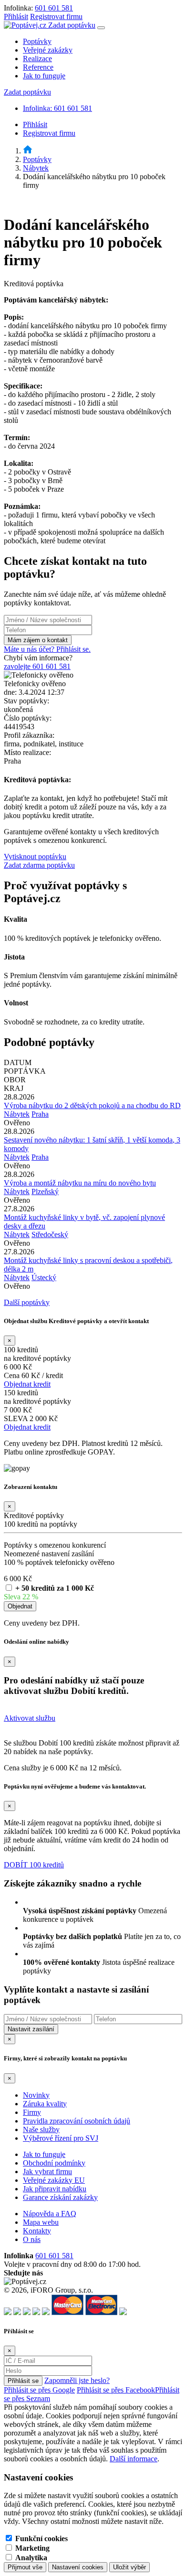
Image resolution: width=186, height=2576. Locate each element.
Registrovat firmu (56, 16)
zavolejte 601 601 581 (37, 666)
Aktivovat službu (30, 1718)
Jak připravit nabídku (55, 2189)
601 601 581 (54, 8)
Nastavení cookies (78, 2567)
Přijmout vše (25, 2567)
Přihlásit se (23, 2381)
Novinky (36, 2095)
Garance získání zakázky (60, 2197)
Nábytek (36, 168)
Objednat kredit (27, 1384)
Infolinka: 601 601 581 (57, 108)
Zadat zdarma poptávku (39, 865)
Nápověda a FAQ (50, 2214)
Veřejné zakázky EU (54, 2180)
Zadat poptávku (72, 25)
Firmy (32, 2112)
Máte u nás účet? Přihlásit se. (47, 649)
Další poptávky (27, 1302)
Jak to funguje (44, 76)
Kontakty (37, 2231)
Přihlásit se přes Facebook (116, 2390)
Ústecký (44, 1277)
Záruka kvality (45, 2104)
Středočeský (50, 1234)
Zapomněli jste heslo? (77, 2380)
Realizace (37, 59)
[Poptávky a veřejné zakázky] (28, 151)
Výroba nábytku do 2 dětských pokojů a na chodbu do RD (92, 1105)
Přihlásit (16, 16)
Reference (38, 67)
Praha (40, 1114)
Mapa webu (41, 2222)
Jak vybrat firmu (47, 2172)
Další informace (134, 2459)
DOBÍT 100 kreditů (34, 1865)
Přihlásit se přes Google (39, 2390)
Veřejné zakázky (48, 50)
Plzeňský (45, 1191)
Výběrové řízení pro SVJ (61, 2138)
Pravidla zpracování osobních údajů (77, 2121)
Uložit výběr (129, 2567)
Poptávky (37, 41)
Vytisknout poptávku (35, 857)
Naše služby (41, 2129)
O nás (32, 2239)
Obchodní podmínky (54, 2163)
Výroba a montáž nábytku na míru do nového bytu (80, 1183)
